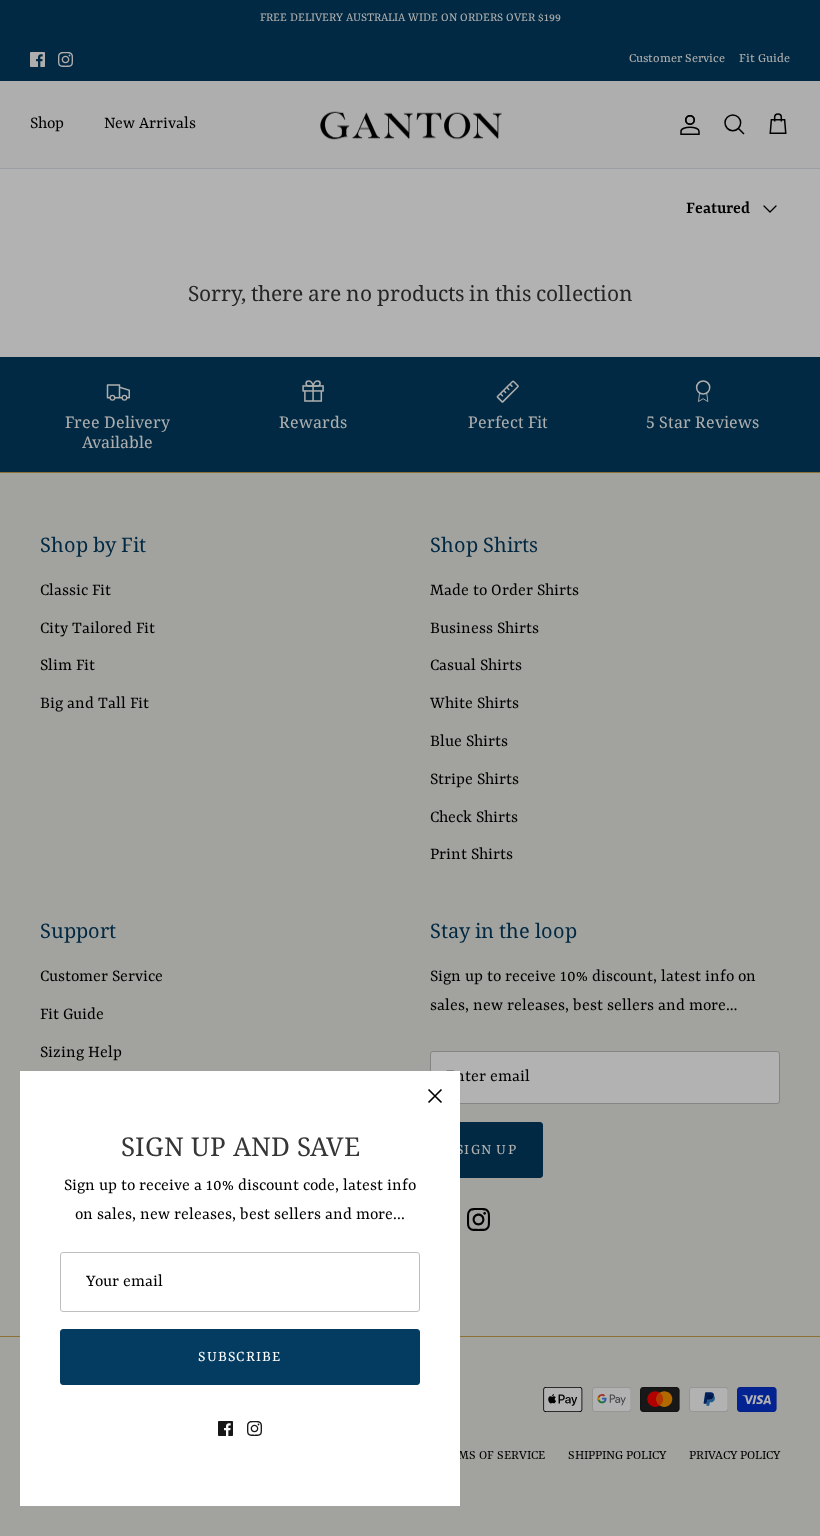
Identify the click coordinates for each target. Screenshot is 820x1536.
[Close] (435, 1096)
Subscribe (240, 1357)
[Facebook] (225, 1428)
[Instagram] (254, 1428)
